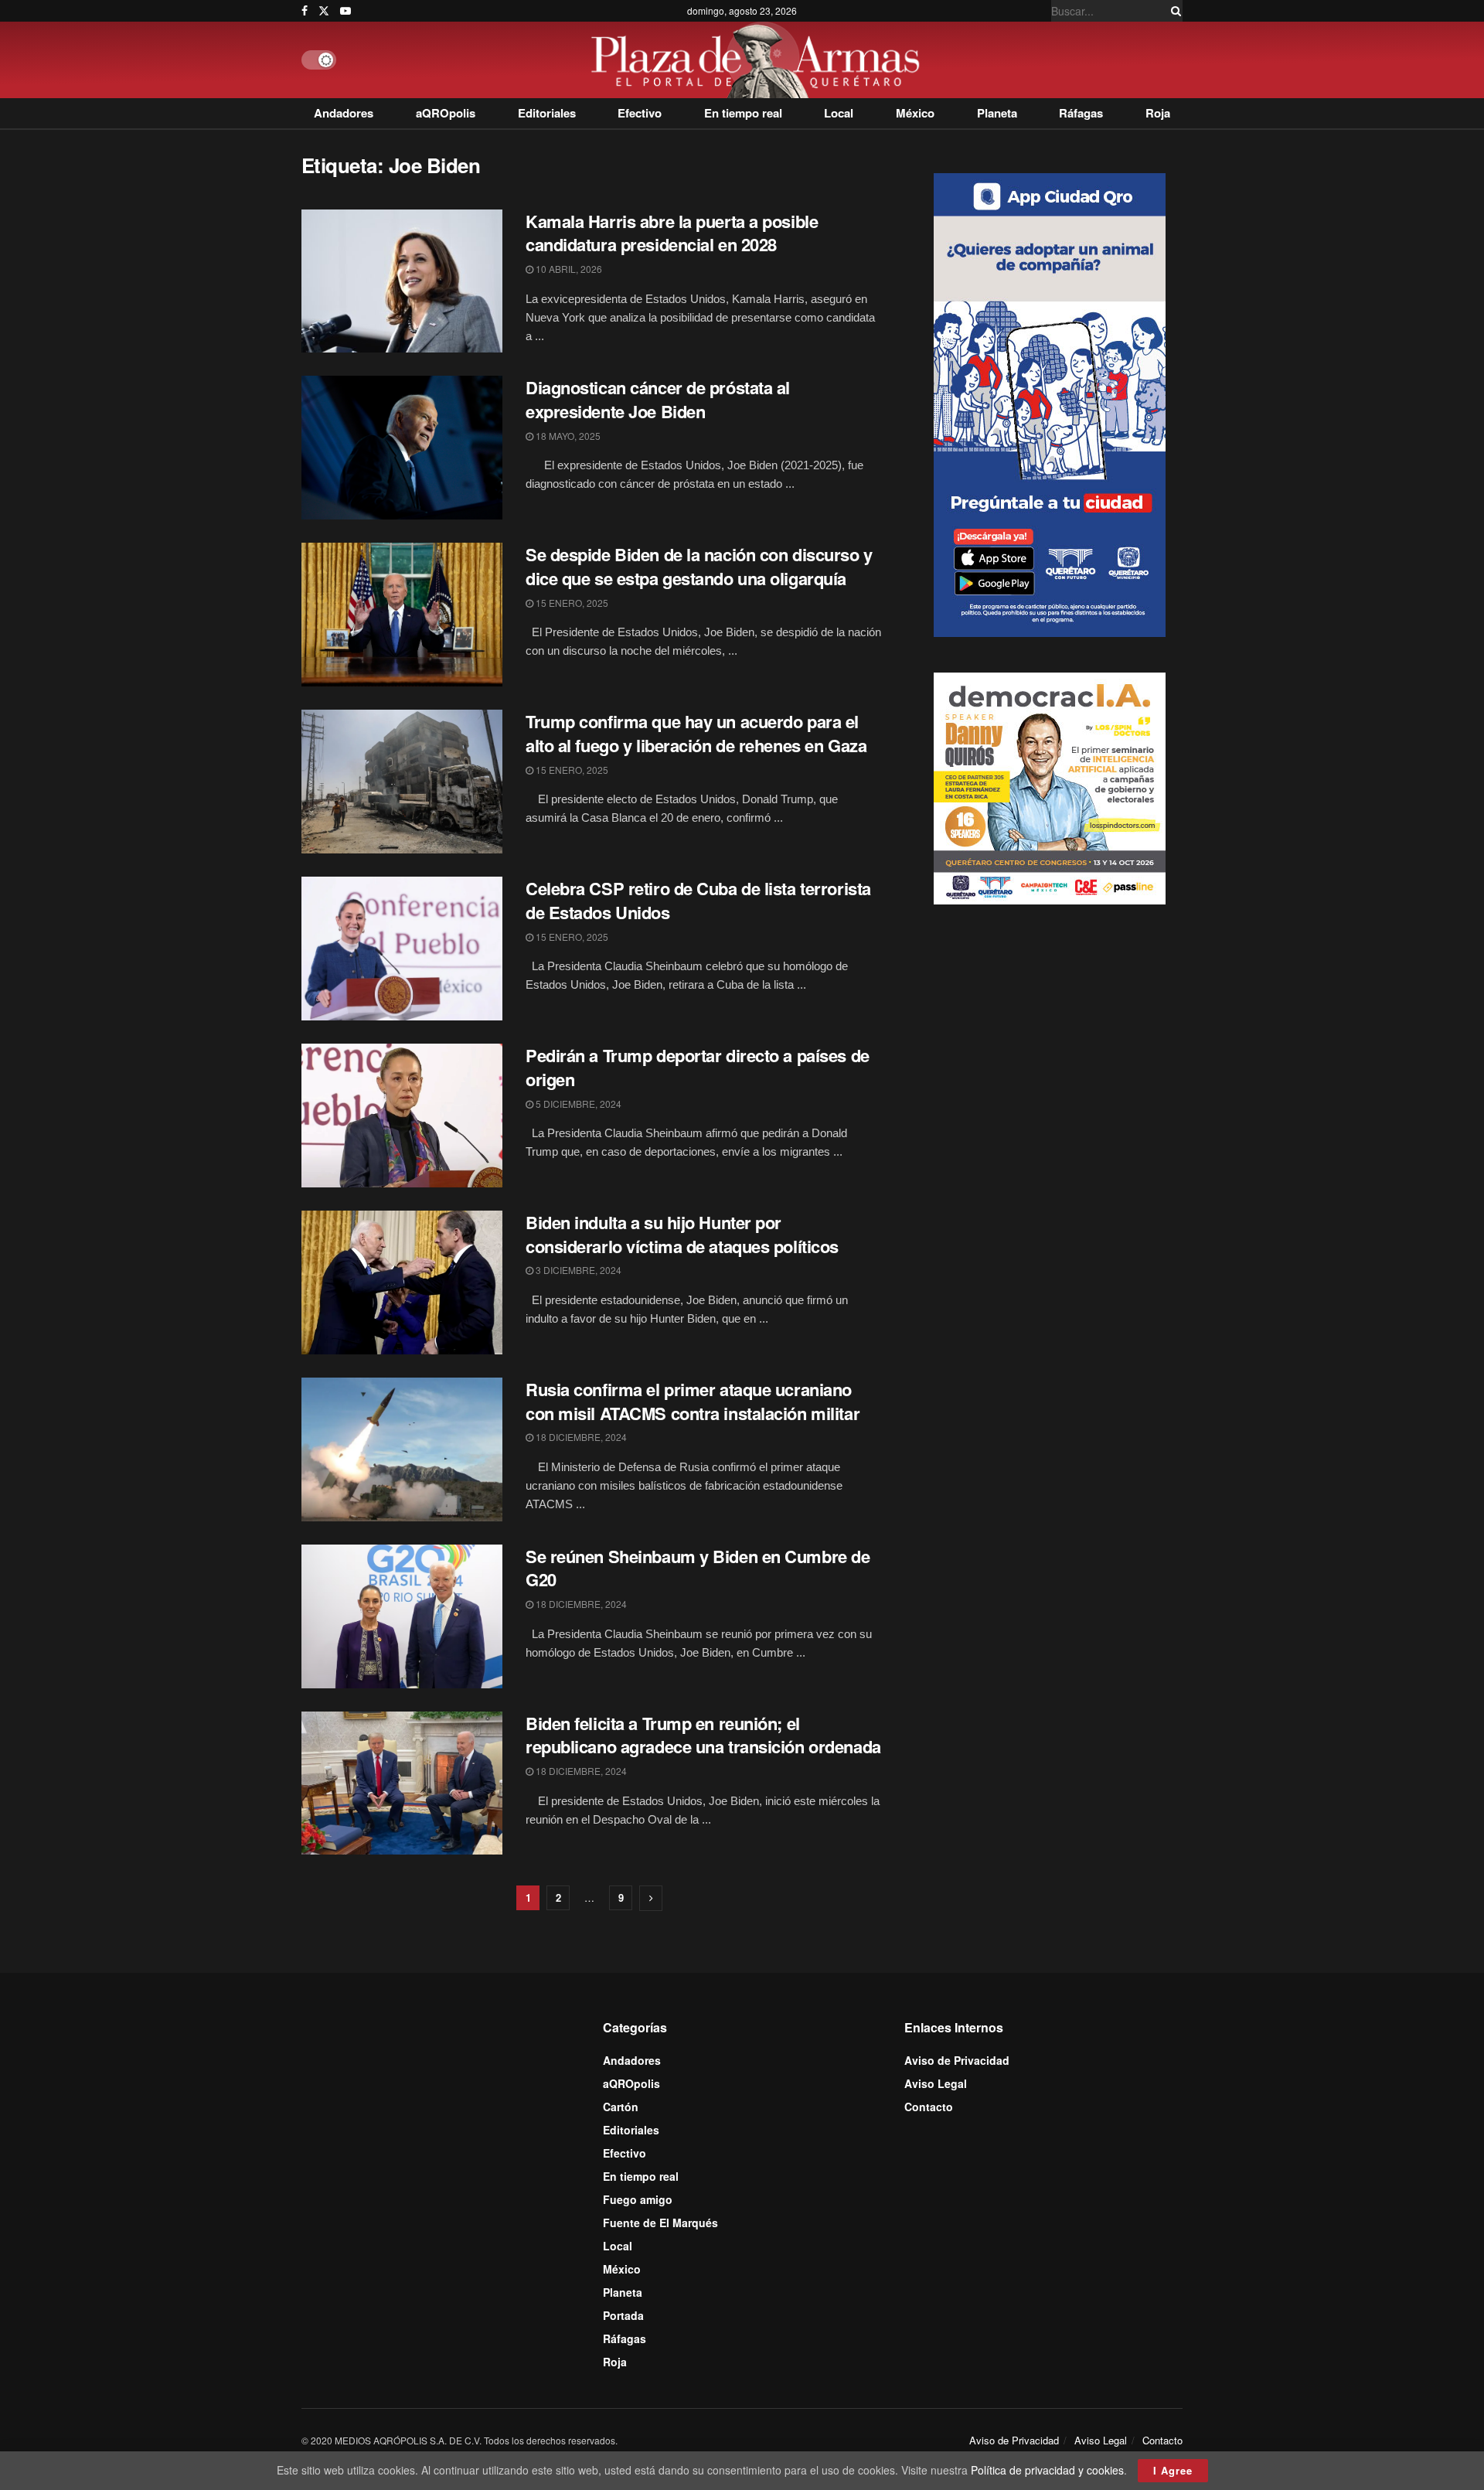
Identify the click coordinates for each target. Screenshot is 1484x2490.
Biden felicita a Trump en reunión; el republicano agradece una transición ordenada (703, 1735)
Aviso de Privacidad (957, 2060)
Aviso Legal (936, 2083)
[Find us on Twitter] (324, 11)
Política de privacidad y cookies (1047, 2470)
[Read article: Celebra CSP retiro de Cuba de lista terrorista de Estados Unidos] (402, 949)
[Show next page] (651, 1898)
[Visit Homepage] (759, 60)
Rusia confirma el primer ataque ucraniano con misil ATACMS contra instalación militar (693, 1401)
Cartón (621, 2107)
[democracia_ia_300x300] (1050, 787)
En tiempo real (743, 113)
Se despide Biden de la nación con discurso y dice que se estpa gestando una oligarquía (699, 566)
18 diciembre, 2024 (580, 1437)
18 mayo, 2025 (567, 436)
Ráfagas (1081, 113)
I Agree (1173, 2470)
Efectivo (640, 113)
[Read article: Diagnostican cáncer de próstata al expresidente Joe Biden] (402, 448)
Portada (623, 2315)
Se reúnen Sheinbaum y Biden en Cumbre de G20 (698, 1568)
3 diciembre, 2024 (577, 1270)
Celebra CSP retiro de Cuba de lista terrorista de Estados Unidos (698, 900)
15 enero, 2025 (571, 603)
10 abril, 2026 (568, 269)
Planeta (997, 113)
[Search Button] (1173, 11)
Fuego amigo (638, 2199)
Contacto (929, 2107)
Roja (1158, 113)
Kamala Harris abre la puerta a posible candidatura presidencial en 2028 (672, 233)
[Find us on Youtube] (345, 11)
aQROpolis (446, 113)
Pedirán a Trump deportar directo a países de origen (698, 1067)
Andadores (344, 113)
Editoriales (547, 113)
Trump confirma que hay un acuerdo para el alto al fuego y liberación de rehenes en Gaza (696, 733)
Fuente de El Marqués (660, 2223)
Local (839, 113)
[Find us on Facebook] (305, 11)
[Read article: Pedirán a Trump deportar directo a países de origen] (402, 1116)
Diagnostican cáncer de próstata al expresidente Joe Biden (658, 399)
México (915, 113)
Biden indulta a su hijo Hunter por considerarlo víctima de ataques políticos (682, 1234)
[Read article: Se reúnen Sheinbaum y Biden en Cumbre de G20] (402, 1616)
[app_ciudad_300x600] (1050, 403)
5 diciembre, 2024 (577, 1104)
